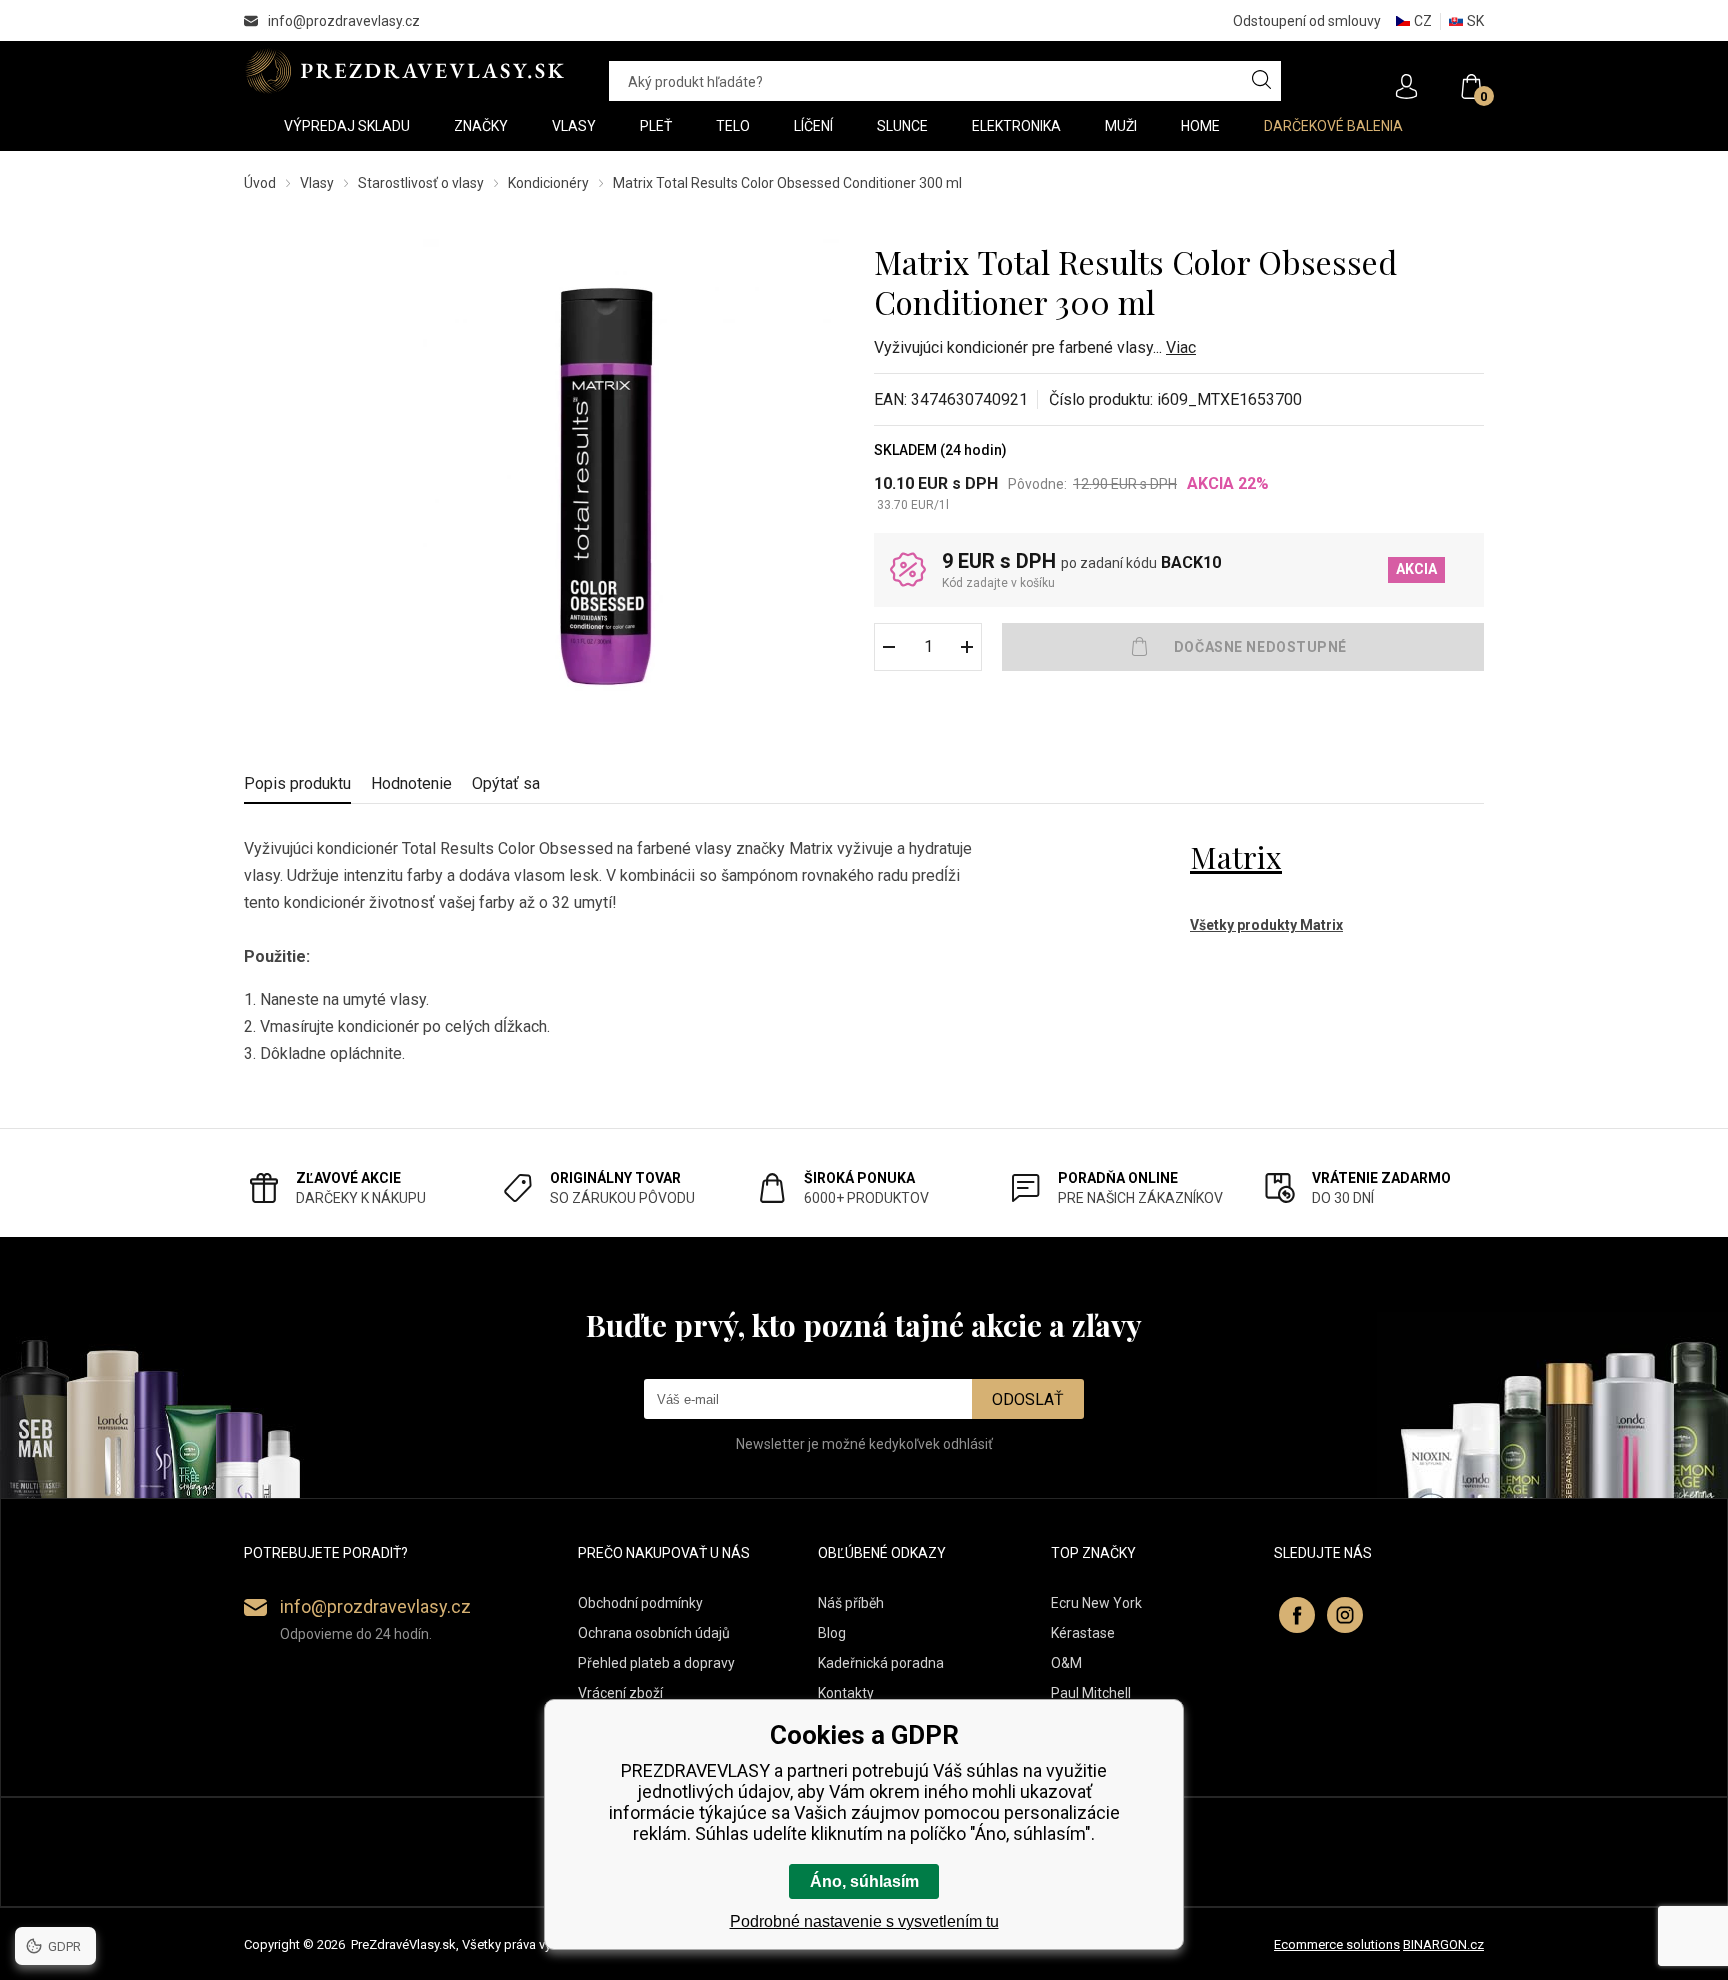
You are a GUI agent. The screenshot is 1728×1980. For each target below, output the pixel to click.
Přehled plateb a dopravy (656, 1663)
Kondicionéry (548, 183)
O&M (1066, 1663)
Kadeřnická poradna (881, 1663)
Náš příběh (851, 1603)
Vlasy (317, 183)
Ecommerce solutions (1337, 1944)
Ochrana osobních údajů (654, 1633)
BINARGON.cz (1443, 1944)
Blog (832, 1633)
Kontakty (846, 1693)
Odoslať (1028, 1399)
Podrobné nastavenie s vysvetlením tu (864, 1921)
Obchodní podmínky (640, 1603)
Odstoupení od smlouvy (1307, 21)
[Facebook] (1297, 1615)
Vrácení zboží (620, 1693)
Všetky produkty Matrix (1266, 925)
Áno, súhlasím (864, 1881)
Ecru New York (1096, 1603)
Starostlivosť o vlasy (421, 183)
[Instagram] (1345, 1615)
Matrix (1236, 857)
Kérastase (1083, 1633)
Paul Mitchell (1091, 1693)
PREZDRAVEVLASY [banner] (406, 71)
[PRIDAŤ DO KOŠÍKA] (1243, 647)
